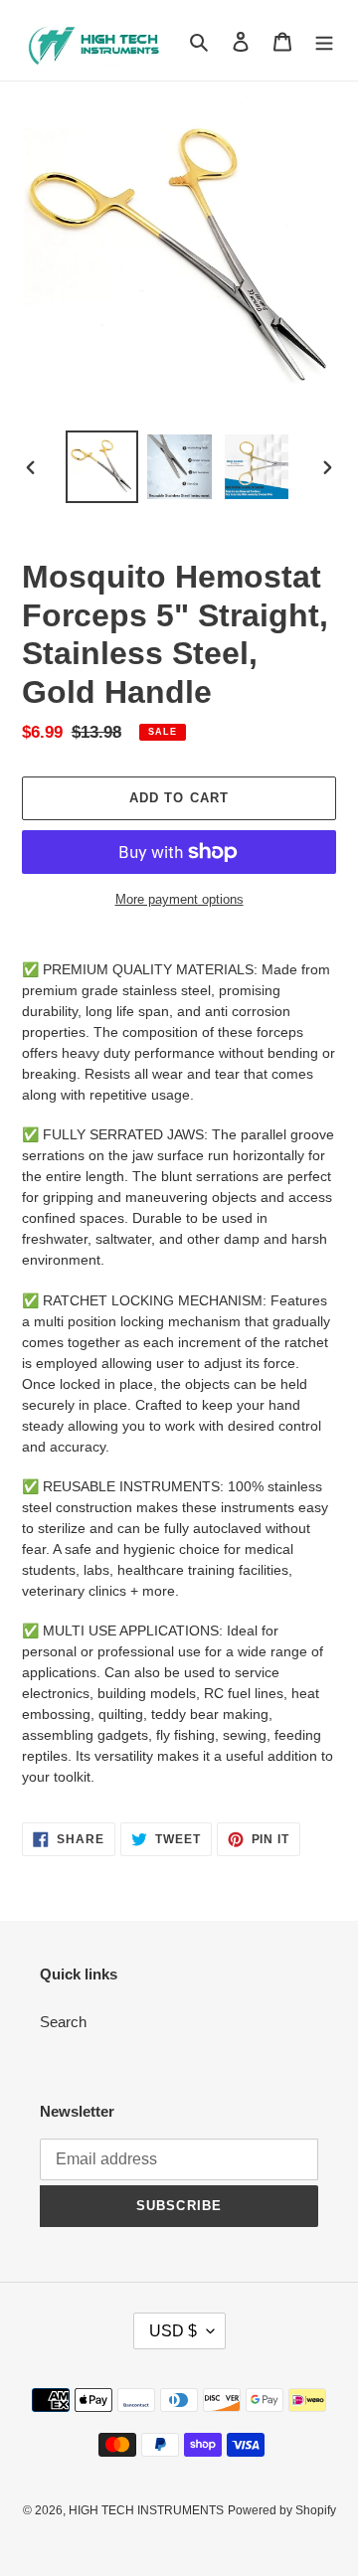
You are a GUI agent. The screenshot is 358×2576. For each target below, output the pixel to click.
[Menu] (324, 40)
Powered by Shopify (282, 2510)
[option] (101, 467)
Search (63, 2022)
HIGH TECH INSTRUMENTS (146, 2510)
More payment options (179, 899)
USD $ (173, 2331)
